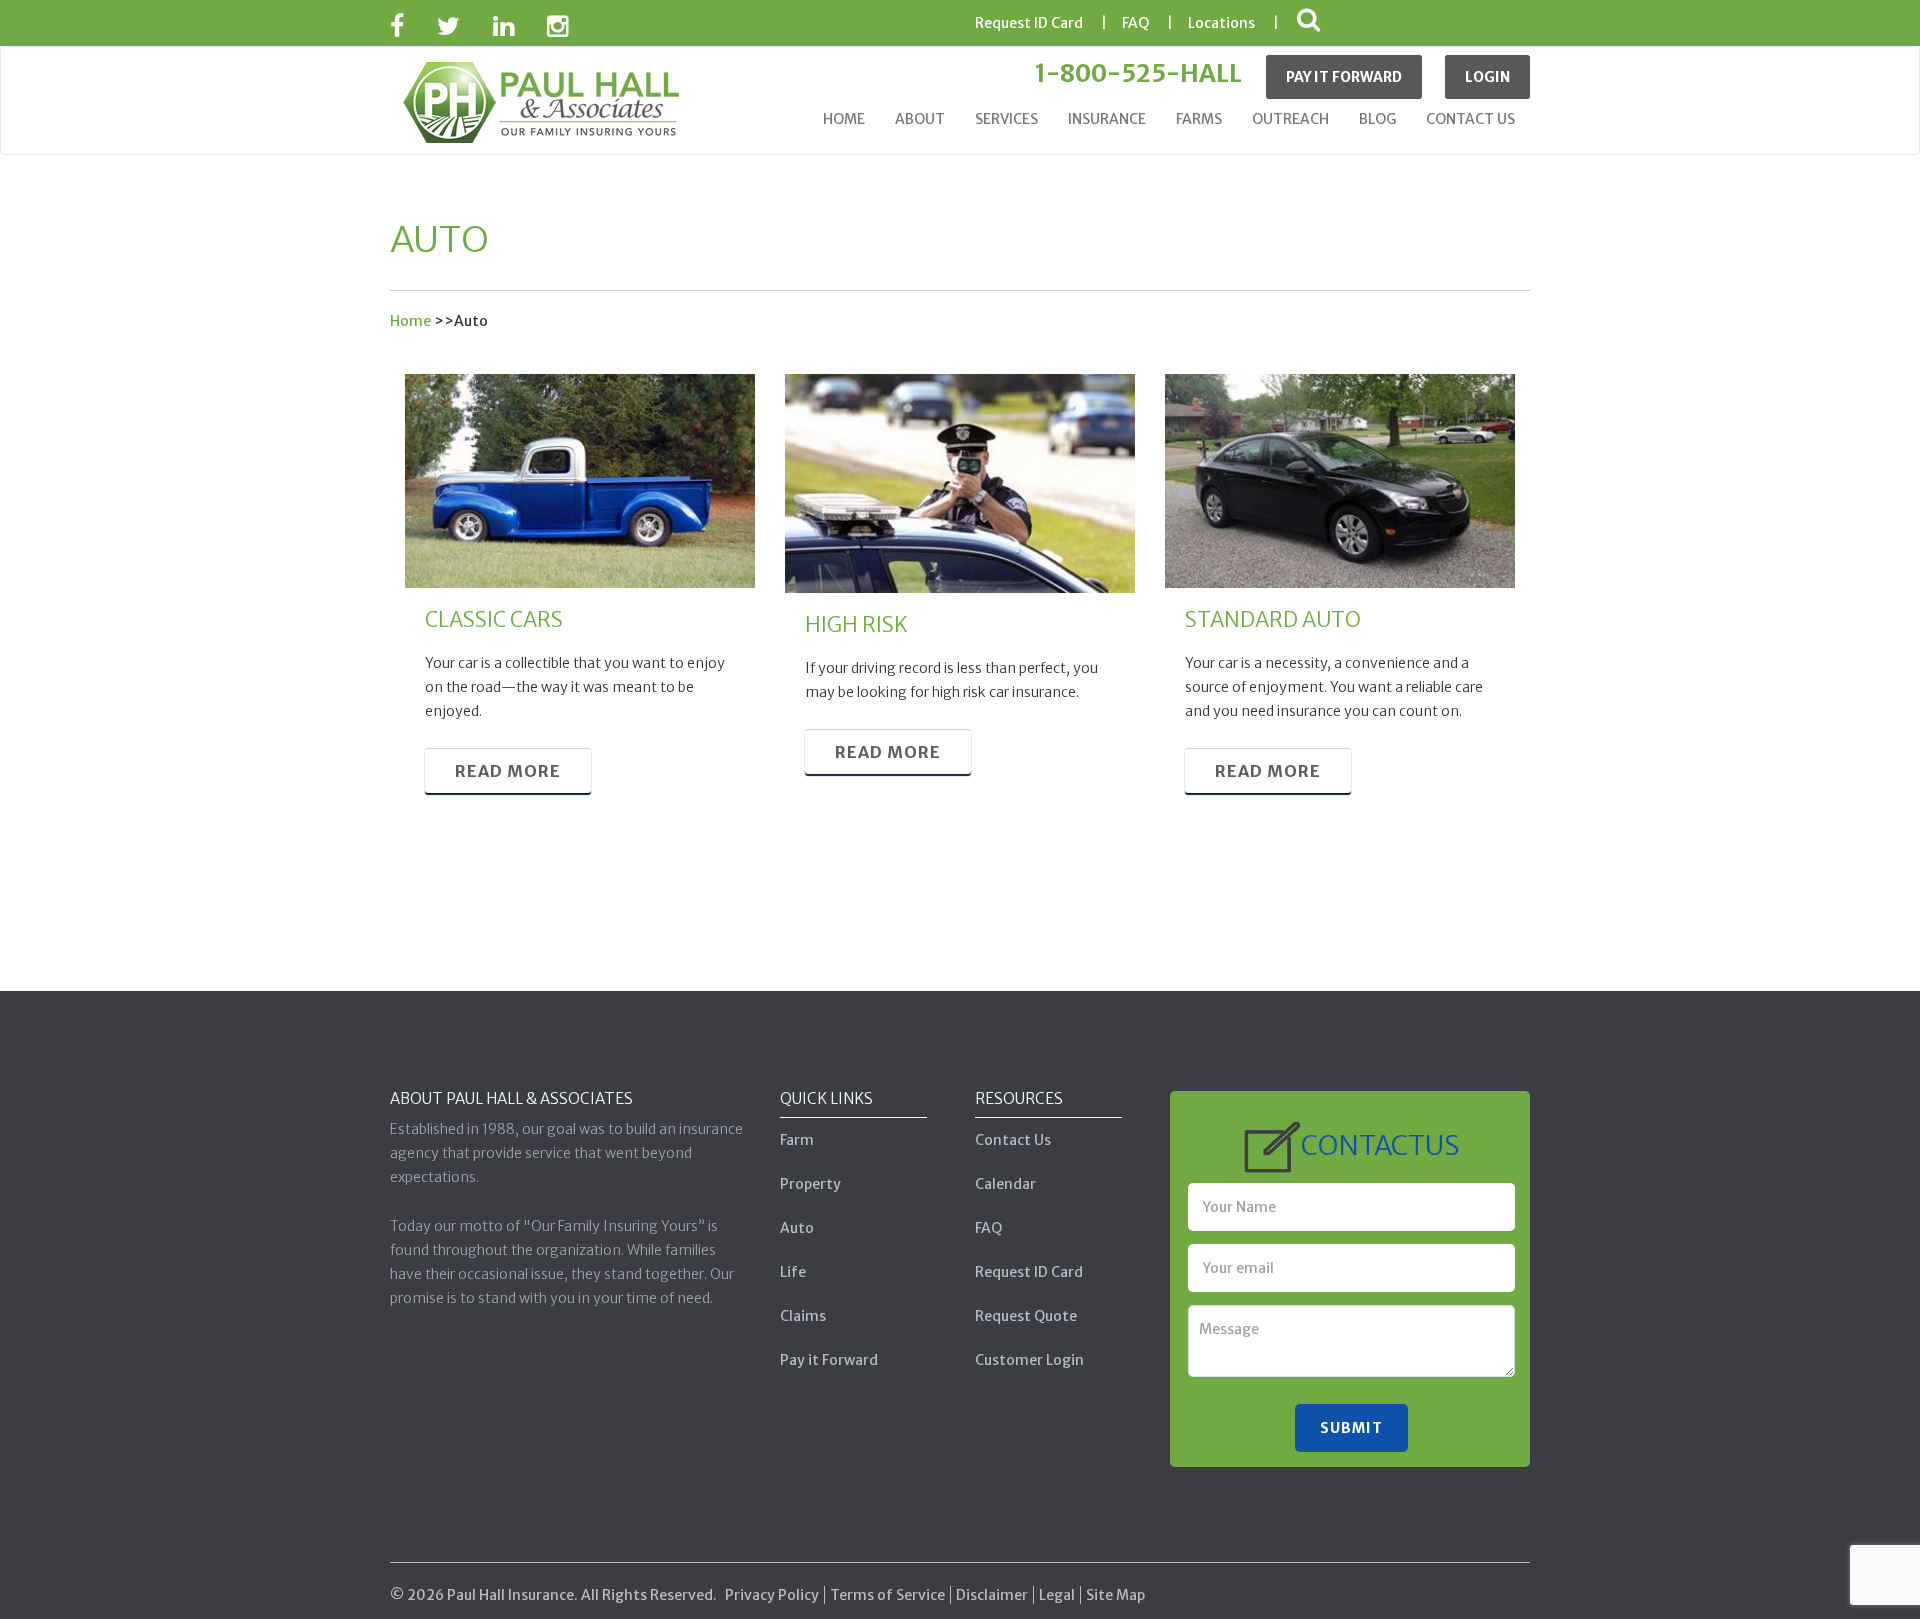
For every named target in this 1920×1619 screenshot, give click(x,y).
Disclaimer (992, 1595)
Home (844, 119)
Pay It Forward (1344, 77)
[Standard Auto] (1340, 480)
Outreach (1290, 119)
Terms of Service (887, 1595)
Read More (508, 771)
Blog (1377, 119)
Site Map (1115, 1595)
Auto (797, 1228)
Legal (1057, 1595)
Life (793, 1272)
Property (810, 1184)
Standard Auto (1273, 619)
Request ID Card (1029, 1272)
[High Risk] (960, 482)
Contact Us (1470, 119)
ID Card (1029, 23)
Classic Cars (494, 619)
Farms (1199, 119)
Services (1006, 119)
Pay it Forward (829, 1360)
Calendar (1005, 1184)
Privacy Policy (772, 1595)
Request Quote (1026, 1316)
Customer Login (1029, 1360)
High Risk (856, 624)
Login (1487, 77)
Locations (1221, 23)
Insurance (1107, 119)
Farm (797, 1140)
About (920, 119)
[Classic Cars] (580, 480)
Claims (803, 1316)
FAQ (1135, 23)
